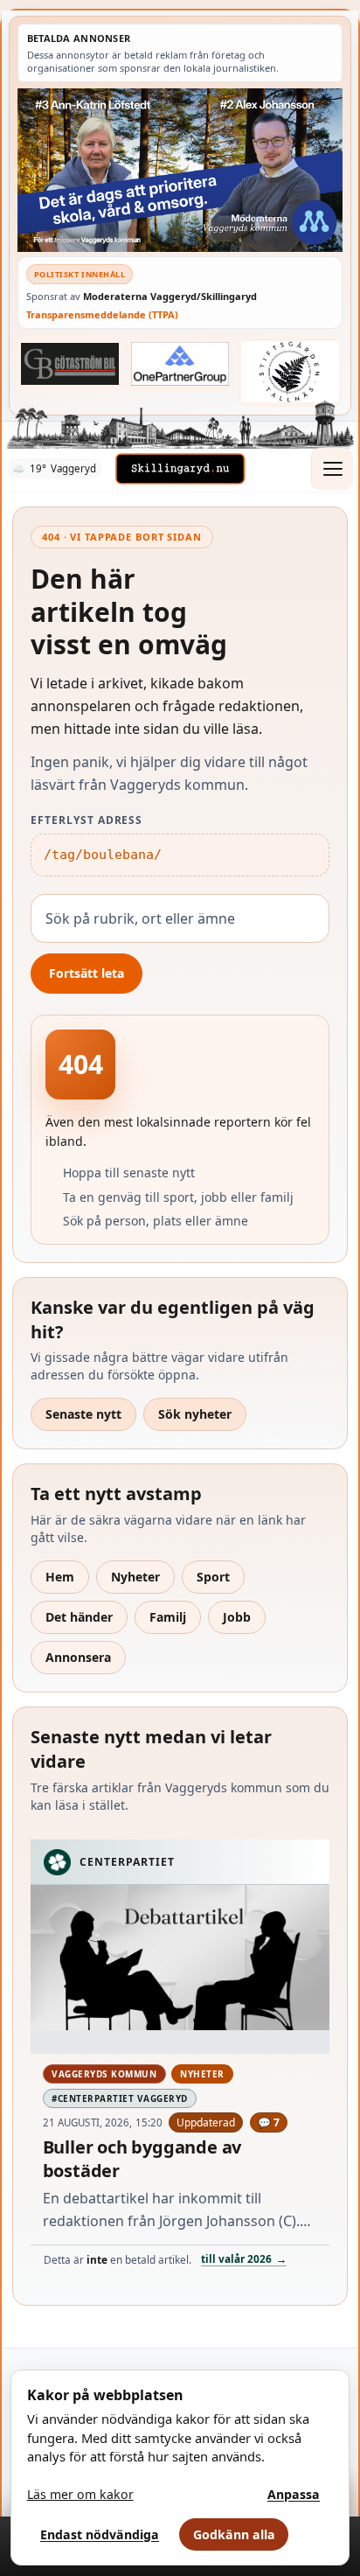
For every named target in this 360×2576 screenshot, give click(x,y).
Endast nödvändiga (100, 2534)
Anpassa (294, 2494)
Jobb (237, 1617)
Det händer (79, 1617)
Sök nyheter (195, 1414)
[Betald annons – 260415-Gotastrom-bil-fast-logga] (70, 364)
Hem (60, 1577)
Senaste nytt (83, 1414)
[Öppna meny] (332, 469)
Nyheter (135, 1577)
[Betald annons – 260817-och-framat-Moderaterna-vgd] (180, 170)
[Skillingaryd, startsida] (180, 469)
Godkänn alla (234, 2534)
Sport (213, 1577)
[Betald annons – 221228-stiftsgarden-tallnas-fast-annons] (290, 371)
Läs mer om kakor (80, 2494)
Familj (168, 1617)
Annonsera (78, 1657)
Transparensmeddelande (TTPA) (102, 314)
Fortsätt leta (87, 973)
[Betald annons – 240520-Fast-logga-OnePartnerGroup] (180, 364)
